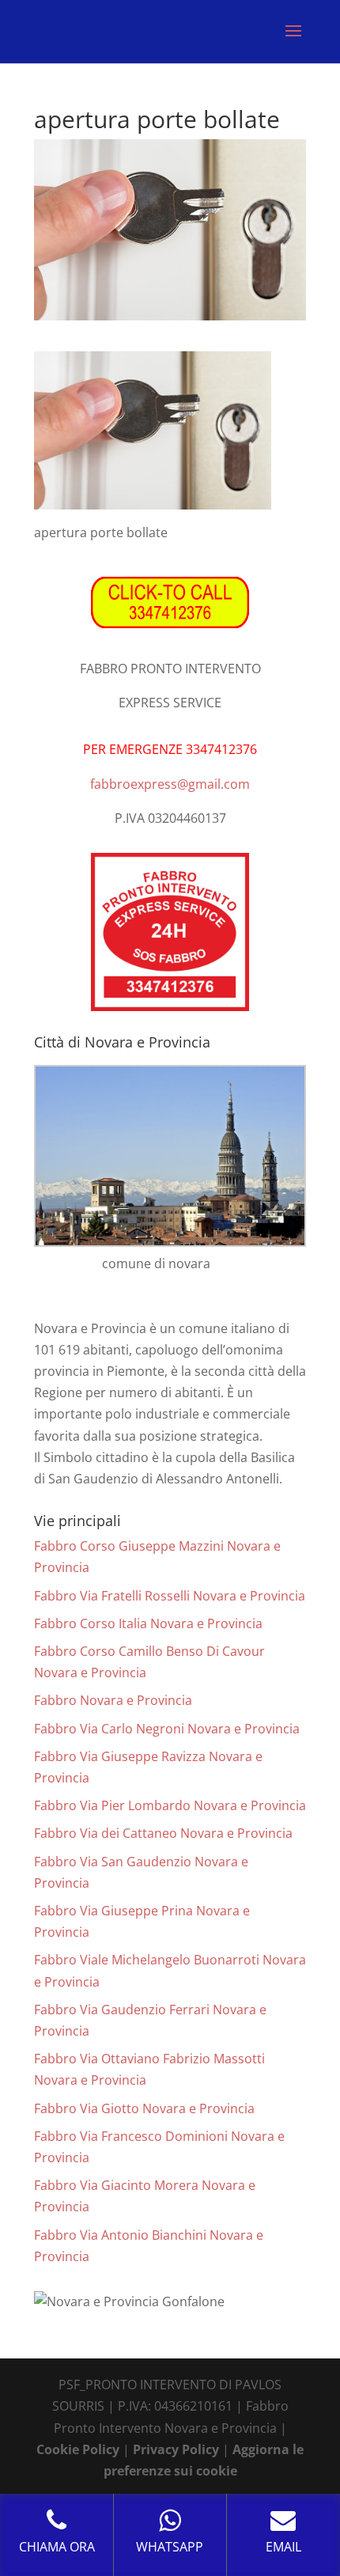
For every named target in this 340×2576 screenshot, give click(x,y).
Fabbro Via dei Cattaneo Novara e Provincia (163, 1833)
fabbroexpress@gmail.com (170, 784)
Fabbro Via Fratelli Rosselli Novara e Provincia (170, 1596)
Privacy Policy (176, 2449)
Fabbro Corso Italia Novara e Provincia (148, 1623)
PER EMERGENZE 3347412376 (170, 749)
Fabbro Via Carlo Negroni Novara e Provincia (167, 1729)
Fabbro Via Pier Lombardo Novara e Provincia (170, 1805)
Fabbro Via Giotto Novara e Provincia (144, 2108)
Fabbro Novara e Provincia (113, 1700)
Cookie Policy (78, 2449)
